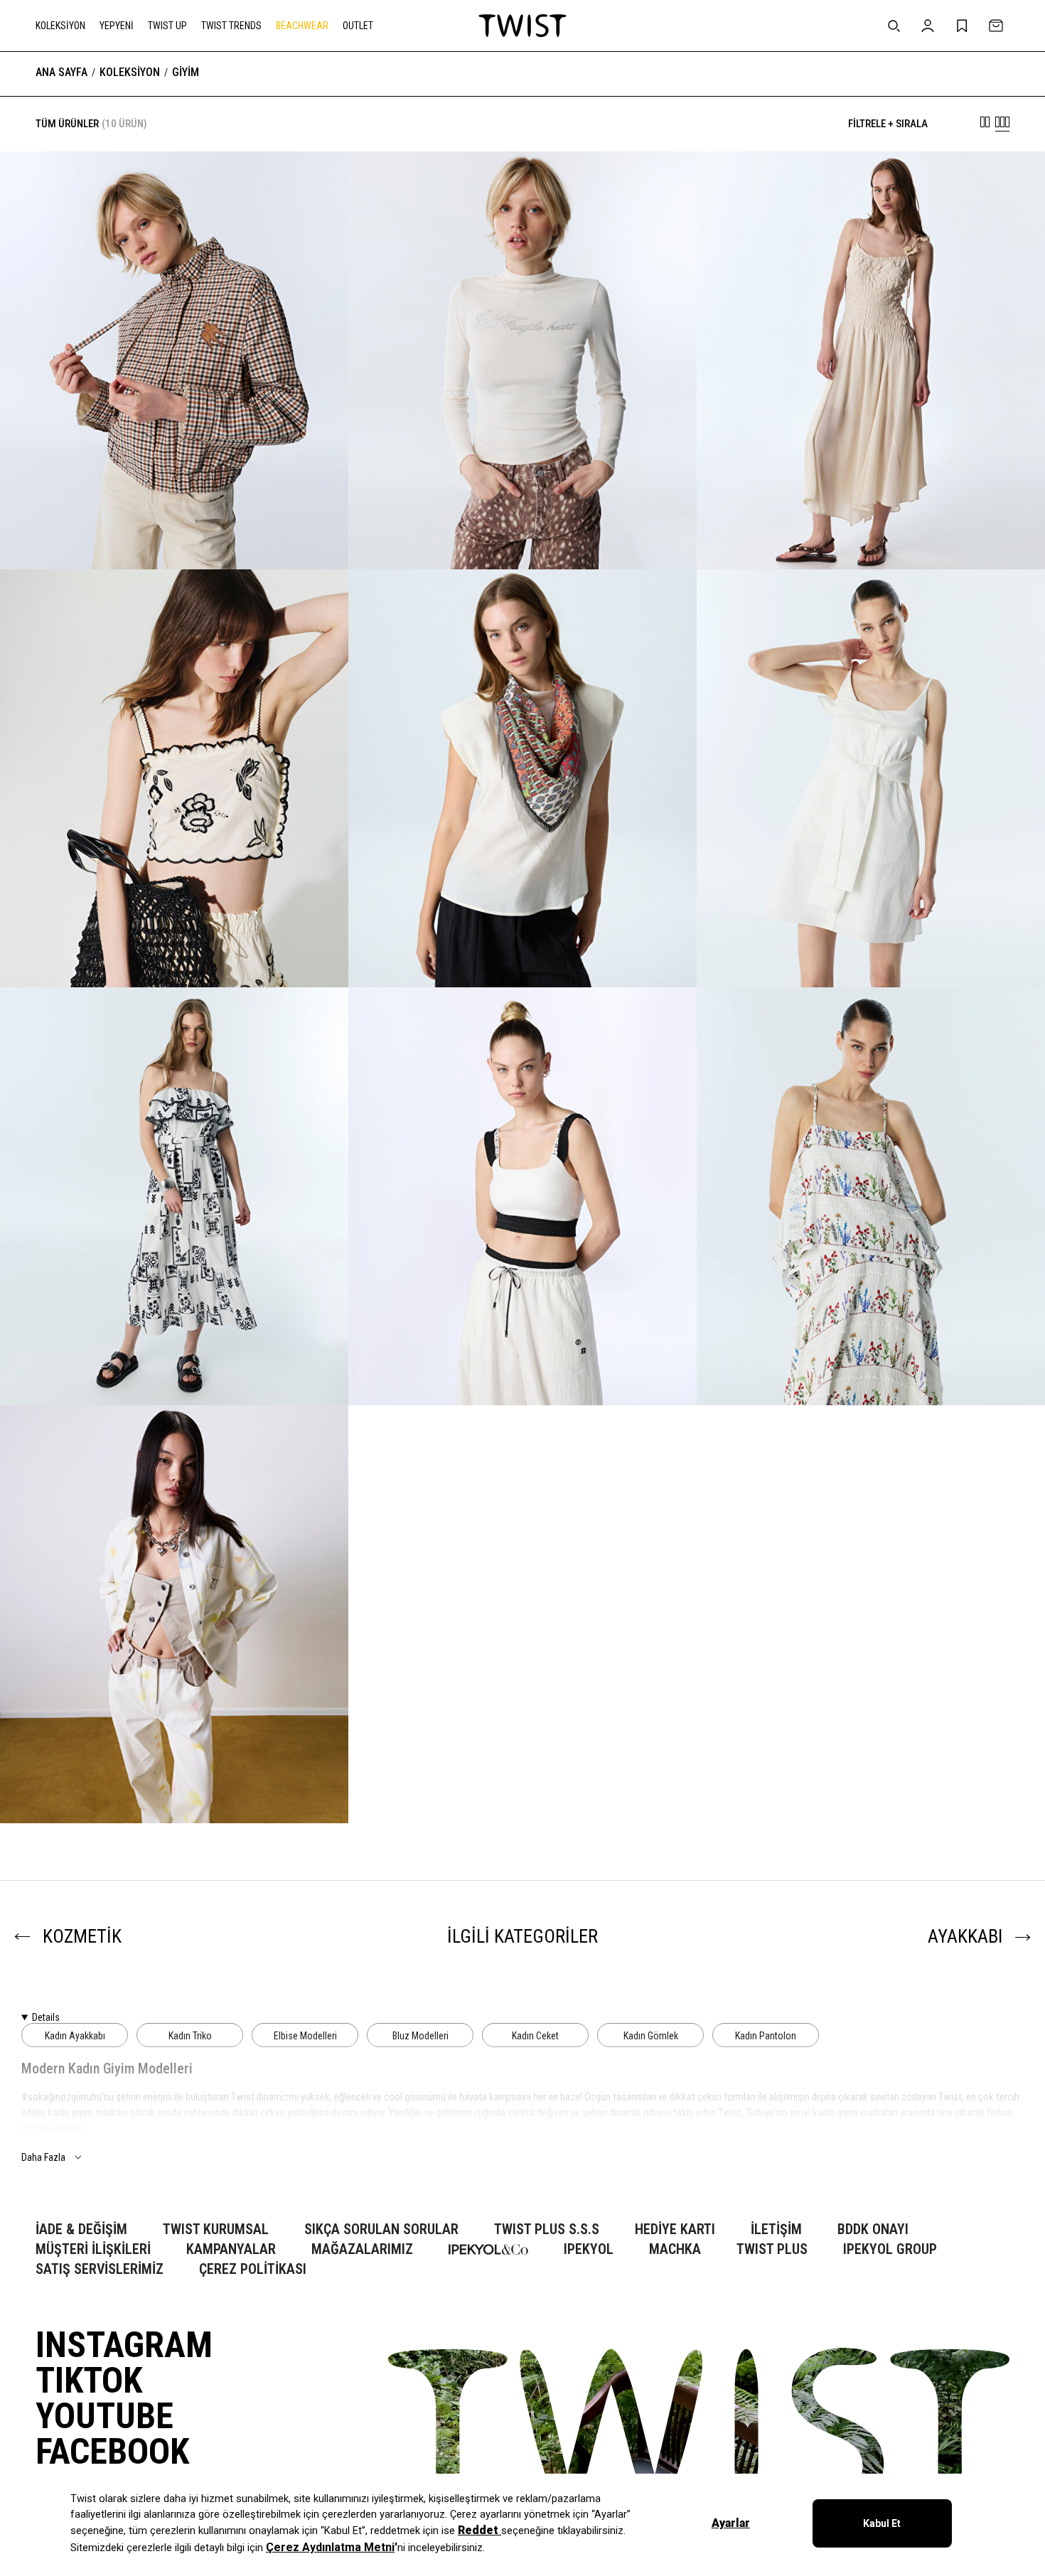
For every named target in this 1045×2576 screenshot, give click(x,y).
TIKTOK (89, 2381)
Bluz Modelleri (420, 2036)
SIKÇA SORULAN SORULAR (381, 2229)
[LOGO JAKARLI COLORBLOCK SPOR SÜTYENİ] (522, 1356)
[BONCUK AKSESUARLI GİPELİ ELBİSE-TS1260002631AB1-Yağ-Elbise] (871, 360)
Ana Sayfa (61, 73)
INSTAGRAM (124, 2345)
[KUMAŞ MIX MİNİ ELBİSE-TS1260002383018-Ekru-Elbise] (871, 778)
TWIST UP (167, 26)
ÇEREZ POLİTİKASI (253, 2269)
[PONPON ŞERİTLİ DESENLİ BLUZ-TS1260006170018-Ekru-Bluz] (871, 1196)
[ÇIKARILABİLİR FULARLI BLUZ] (522, 944)
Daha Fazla (43, 2157)
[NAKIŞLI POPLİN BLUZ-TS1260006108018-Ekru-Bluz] (174, 778)
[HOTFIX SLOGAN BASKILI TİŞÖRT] (522, 526)
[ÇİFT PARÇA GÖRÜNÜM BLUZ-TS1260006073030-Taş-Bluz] (174, 1614)
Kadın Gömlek (651, 2036)
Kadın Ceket (535, 2036)
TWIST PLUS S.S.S (547, 2229)
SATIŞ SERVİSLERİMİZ (100, 2269)
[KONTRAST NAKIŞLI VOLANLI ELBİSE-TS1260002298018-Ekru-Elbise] (174, 1196)
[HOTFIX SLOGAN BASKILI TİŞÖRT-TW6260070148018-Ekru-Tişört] (522, 360)
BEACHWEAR (302, 26)
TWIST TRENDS (231, 26)
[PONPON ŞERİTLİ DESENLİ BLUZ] (871, 1356)
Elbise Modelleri (305, 2036)
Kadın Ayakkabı (75, 2036)
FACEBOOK (112, 2452)
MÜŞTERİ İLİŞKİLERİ (93, 2249)
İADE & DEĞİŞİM (81, 2229)
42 (141, 950)
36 (77, 950)
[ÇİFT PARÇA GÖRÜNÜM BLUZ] (174, 1774)
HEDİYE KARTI (675, 2229)
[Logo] (522, 26)
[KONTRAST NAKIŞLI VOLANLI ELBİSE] (174, 1356)
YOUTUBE (104, 2416)
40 (119, 950)
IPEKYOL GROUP (890, 2249)
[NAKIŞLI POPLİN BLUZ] (174, 944)
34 (55, 950)
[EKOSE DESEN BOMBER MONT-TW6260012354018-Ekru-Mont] (174, 360)
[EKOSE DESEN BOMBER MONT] (174, 526)
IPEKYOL (589, 2249)
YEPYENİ (117, 26)
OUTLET (358, 26)
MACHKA (675, 2249)
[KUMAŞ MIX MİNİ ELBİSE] (871, 944)
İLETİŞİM (776, 2229)
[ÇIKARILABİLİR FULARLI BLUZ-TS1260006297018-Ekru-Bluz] (522, 778)
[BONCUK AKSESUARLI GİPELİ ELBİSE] (871, 520)
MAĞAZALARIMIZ (362, 2249)
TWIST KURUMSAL (216, 2229)
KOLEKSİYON (60, 26)
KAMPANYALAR (231, 2249)
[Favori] (316, 184)
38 (98, 950)
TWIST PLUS (772, 2249)
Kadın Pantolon (766, 2036)
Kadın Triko (190, 2036)
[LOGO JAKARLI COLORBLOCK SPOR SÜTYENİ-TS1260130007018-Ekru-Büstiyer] (522, 1196)
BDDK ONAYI (873, 2229)
